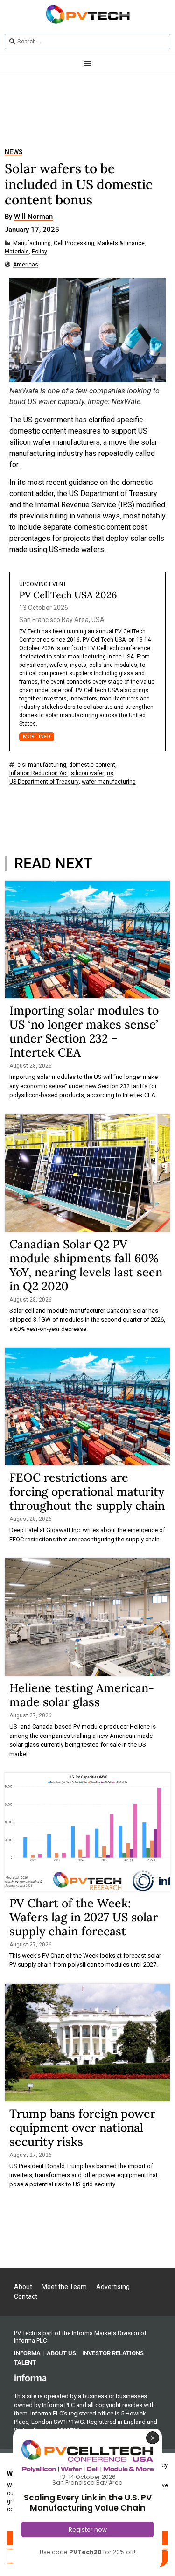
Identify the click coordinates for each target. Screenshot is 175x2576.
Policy (39, 252)
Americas (26, 265)
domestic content (92, 765)
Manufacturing (32, 243)
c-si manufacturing (42, 765)
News (14, 152)
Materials (17, 252)
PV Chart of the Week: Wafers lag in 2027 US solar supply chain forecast (84, 1917)
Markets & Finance (121, 243)
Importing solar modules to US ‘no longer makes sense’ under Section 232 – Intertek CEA (84, 1031)
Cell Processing (74, 243)
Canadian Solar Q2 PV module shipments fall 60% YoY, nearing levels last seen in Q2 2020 (86, 1265)
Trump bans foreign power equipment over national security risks (82, 2128)
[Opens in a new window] (30, 2377)
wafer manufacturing (109, 782)
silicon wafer (87, 773)
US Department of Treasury (44, 782)
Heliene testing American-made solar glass (82, 1695)
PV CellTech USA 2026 (68, 595)
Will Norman (33, 217)
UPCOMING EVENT (43, 584)
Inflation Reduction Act (39, 773)
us (110, 773)
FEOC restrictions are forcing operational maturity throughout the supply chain (87, 1491)
